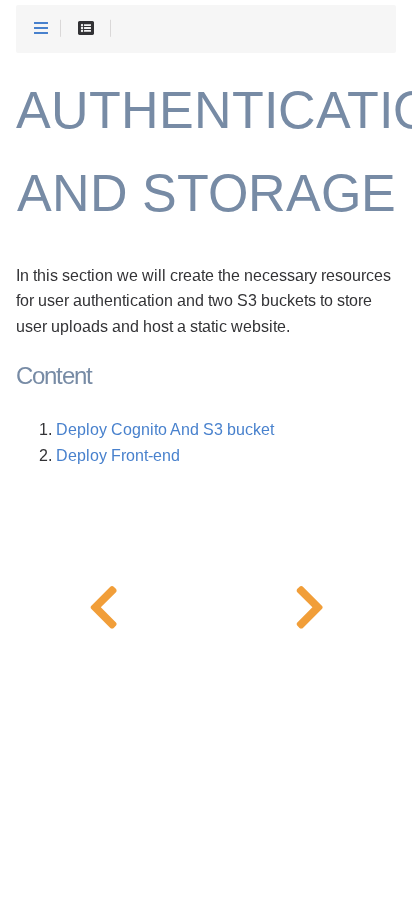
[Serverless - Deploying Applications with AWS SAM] (103, 603)
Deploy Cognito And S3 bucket (165, 429)
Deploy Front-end (118, 455)
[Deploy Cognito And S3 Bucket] (309, 603)
